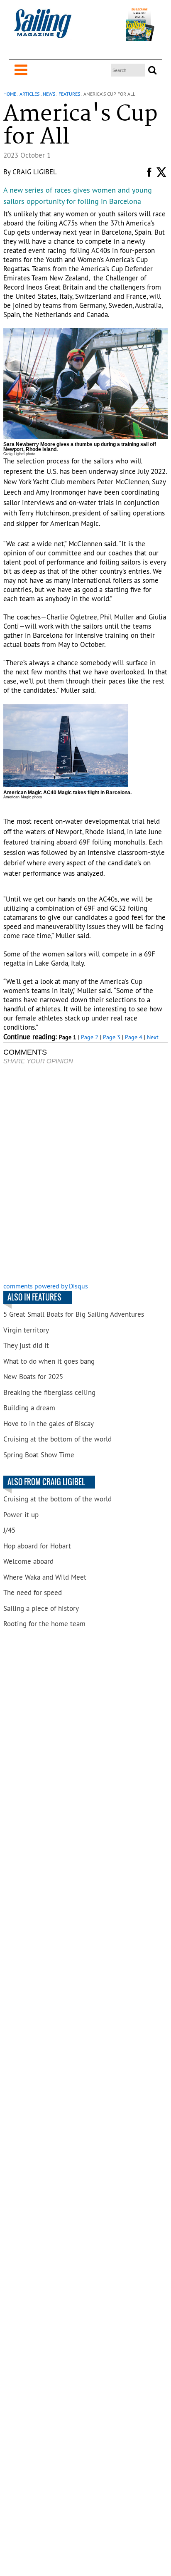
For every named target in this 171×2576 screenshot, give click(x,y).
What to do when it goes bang (49, 1361)
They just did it (26, 1345)
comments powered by (46, 1286)
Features (69, 94)
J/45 (9, 1530)
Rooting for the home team (44, 1624)
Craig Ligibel (35, 172)
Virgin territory (26, 1330)
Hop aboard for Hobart (37, 1546)
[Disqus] (85, 1174)
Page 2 (90, 1037)
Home (10, 94)
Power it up (21, 1515)
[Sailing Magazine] (42, 28)
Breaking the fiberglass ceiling (49, 1392)
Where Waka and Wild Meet (45, 1577)
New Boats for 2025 (33, 1377)
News (49, 94)
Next (153, 1037)
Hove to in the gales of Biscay (49, 1424)
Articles (29, 94)
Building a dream (29, 1408)
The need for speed (33, 1593)
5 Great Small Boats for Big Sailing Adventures (74, 1314)
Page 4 (134, 1037)
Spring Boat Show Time (39, 1455)
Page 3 (112, 1037)
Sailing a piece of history (41, 1608)
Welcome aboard (28, 1561)
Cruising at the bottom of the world (57, 1439)
